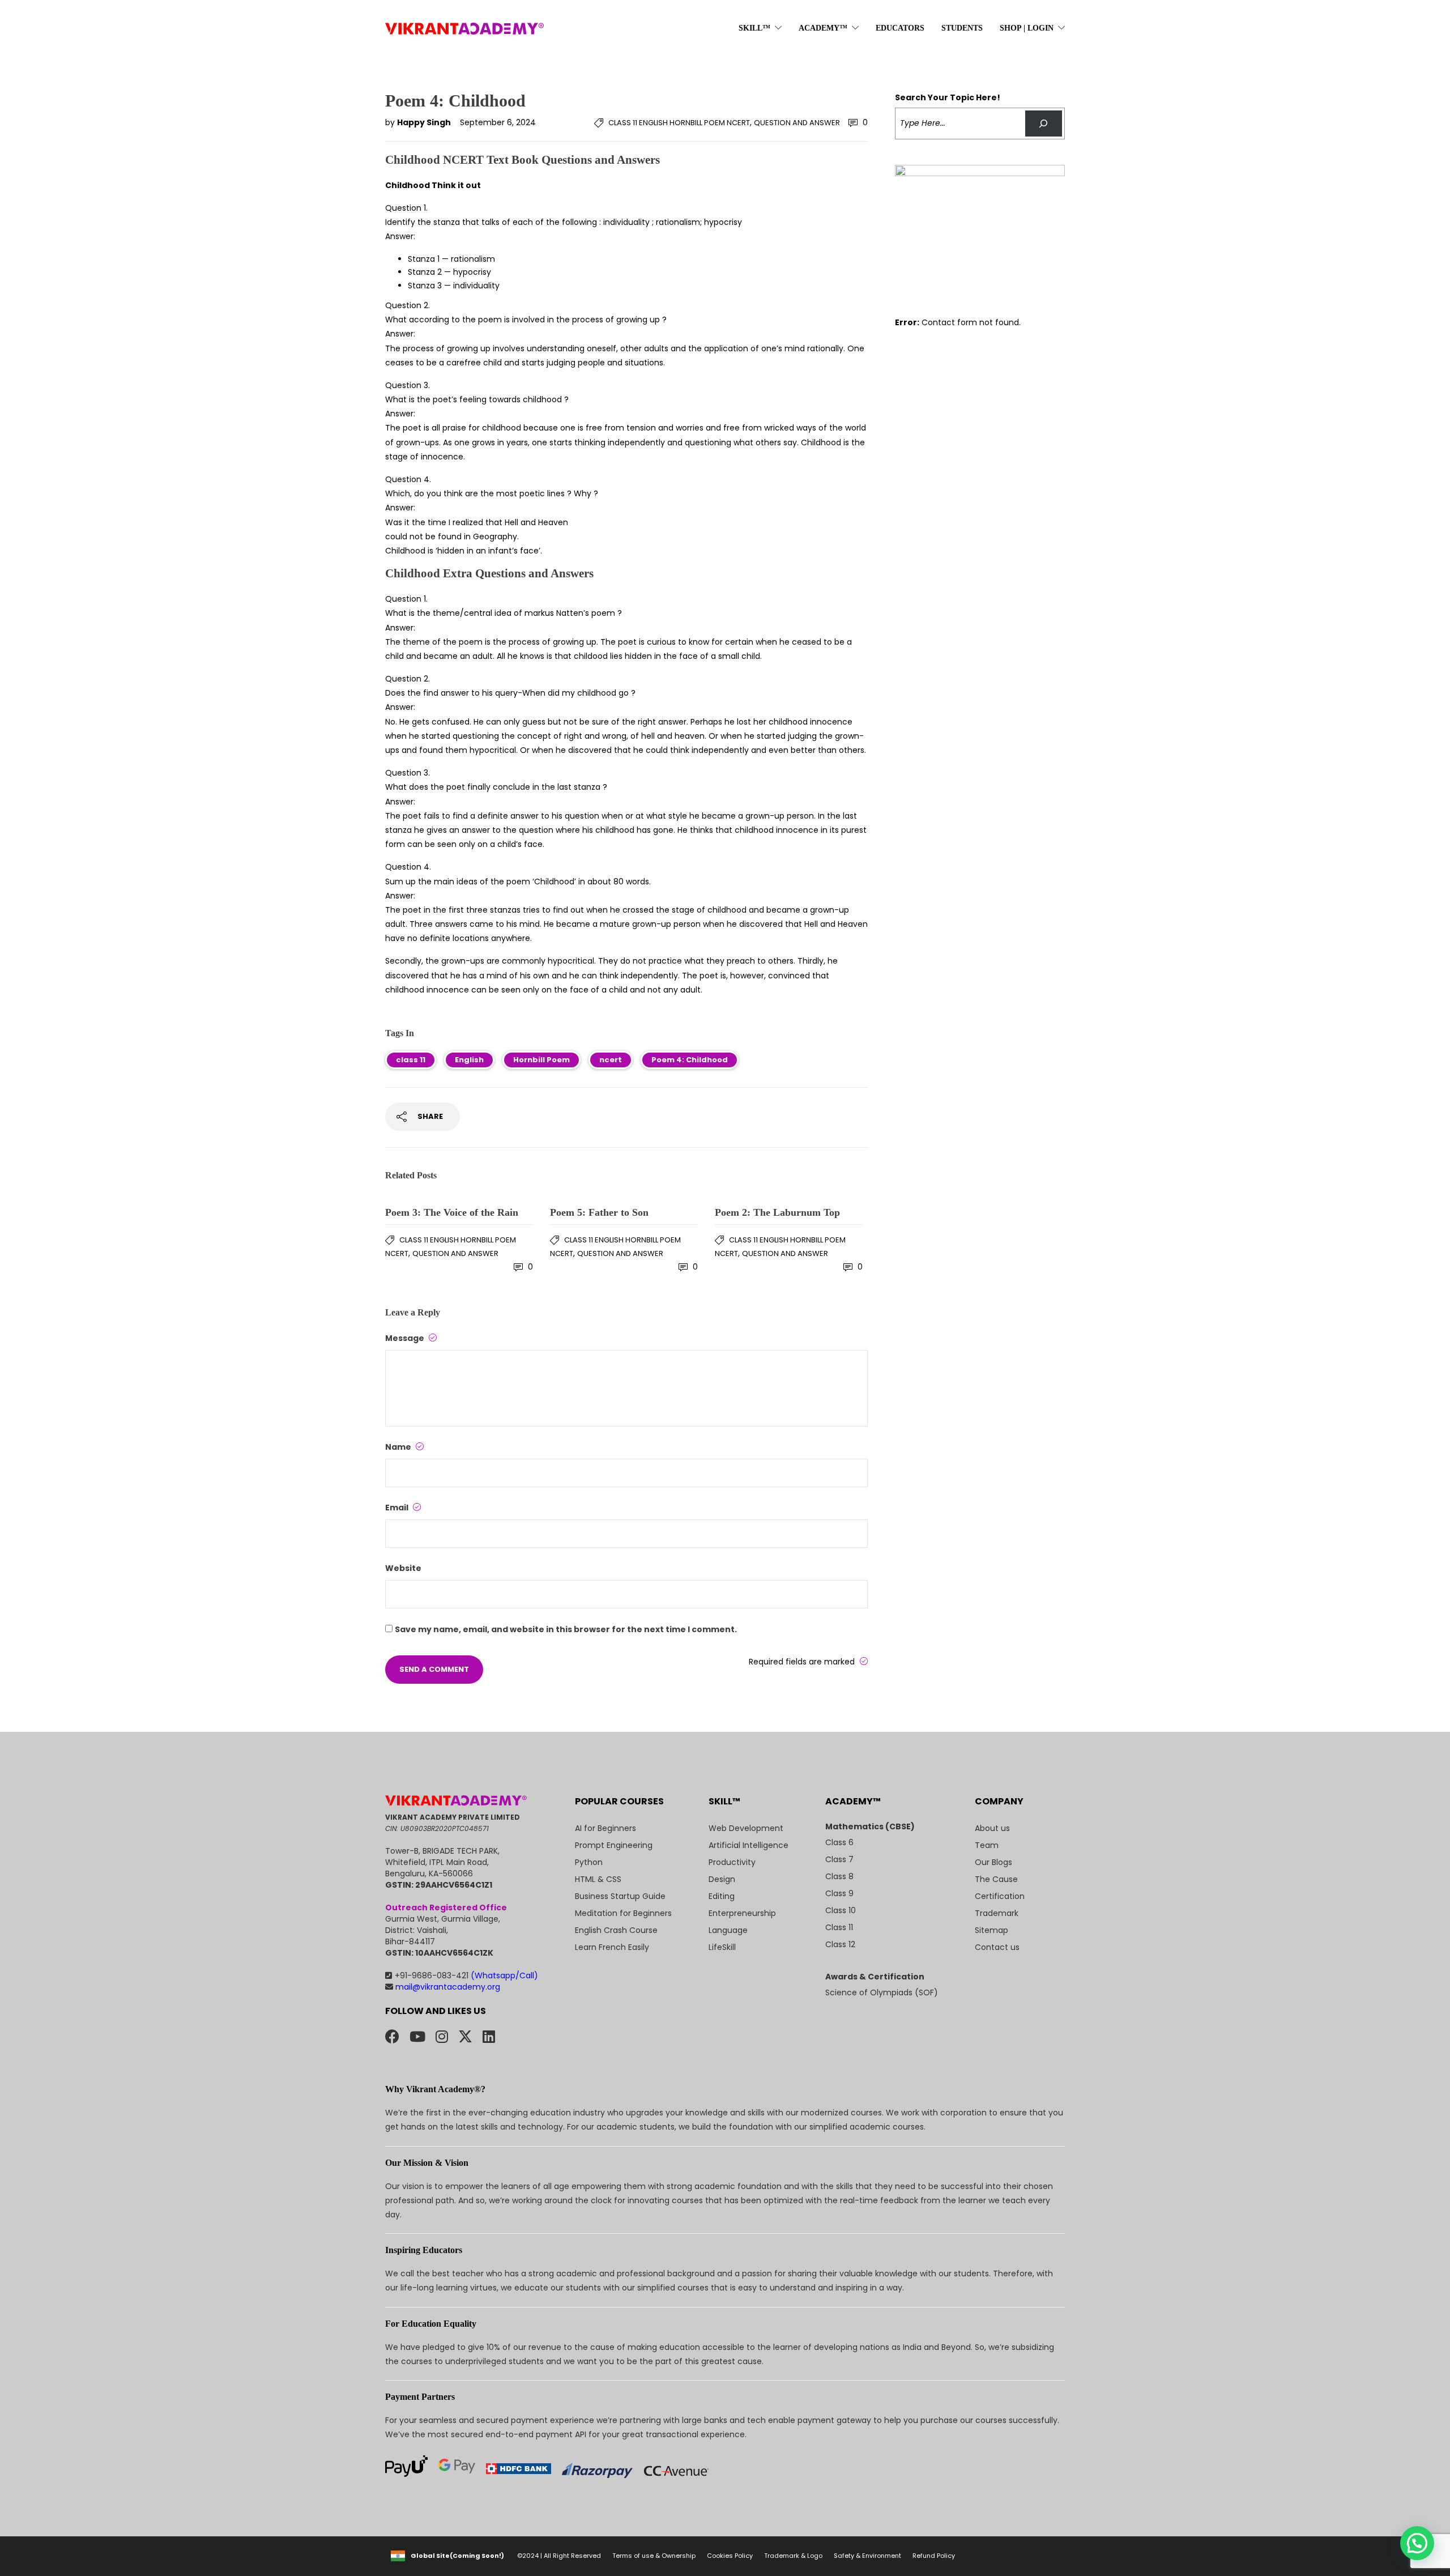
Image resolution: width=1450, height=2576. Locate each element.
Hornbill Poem (541, 1060)
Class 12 (840, 1944)
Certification (1000, 1896)
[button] (1417, 2543)
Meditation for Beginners (623, 1913)
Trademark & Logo (793, 2556)
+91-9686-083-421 (466, 1975)
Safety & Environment (867, 2556)
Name (399, 1447)
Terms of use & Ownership (654, 2556)
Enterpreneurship (742, 1913)
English (469, 1060)
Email (398, 1508)
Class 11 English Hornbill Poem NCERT (679, 123)
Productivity (732, 1862)
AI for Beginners (605, 1828)
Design (722, 1879)
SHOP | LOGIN (1027, 28)
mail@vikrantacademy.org (447, 1987)
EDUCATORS (900, 28)
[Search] (1044, 124)
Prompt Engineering (614, 1845)
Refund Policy (934, 2556)
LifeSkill (722, 1947)
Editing (722, 1896)
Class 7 (839, 1859)
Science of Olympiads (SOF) (882, 1992)
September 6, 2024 (498, 122)
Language (728, 1930)
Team (987, 1845)
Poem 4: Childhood (690, 1060)
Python (589, 1862)
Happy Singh (425, 122)
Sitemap (991, 1930)
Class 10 (841, 1910)
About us (992, 1828)
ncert (611, 1060)
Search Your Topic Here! (948, 97)
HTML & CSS (598, 1879)
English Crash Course (616, 1930)
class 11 (411, 1060)
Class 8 (839, 1876)
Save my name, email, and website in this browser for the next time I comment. (566, 1629)
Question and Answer (797, 123)
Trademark (997, 1913)
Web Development (746, 1828)
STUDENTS (962, 28)
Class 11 (839, 1927)
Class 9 (839, 1893)
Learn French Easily (612, 1947)
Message (406, 1338)
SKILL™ (754, 28)
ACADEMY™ (823, 28)
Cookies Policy (730, 2556)
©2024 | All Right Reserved (559, 2556)
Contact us (997, 1947)
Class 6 (839, 1842)
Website (403, 1568)
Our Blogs (993, 1862)
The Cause (996, 1879)
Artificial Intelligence (749, 1845)
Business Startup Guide (620, 1896)
